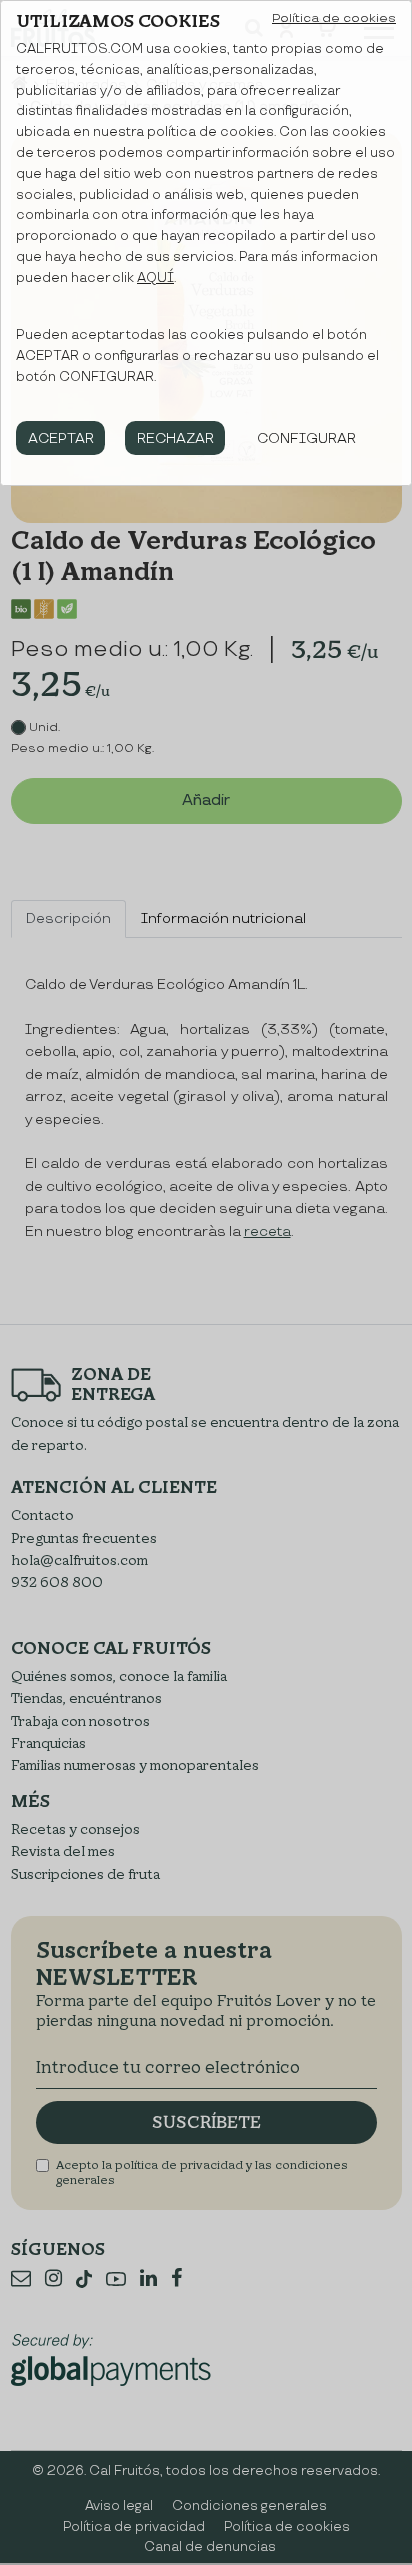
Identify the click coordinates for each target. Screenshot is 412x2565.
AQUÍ (155, 278)
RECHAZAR (175, 438)
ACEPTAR (61, 438)
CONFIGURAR (306, 438)
